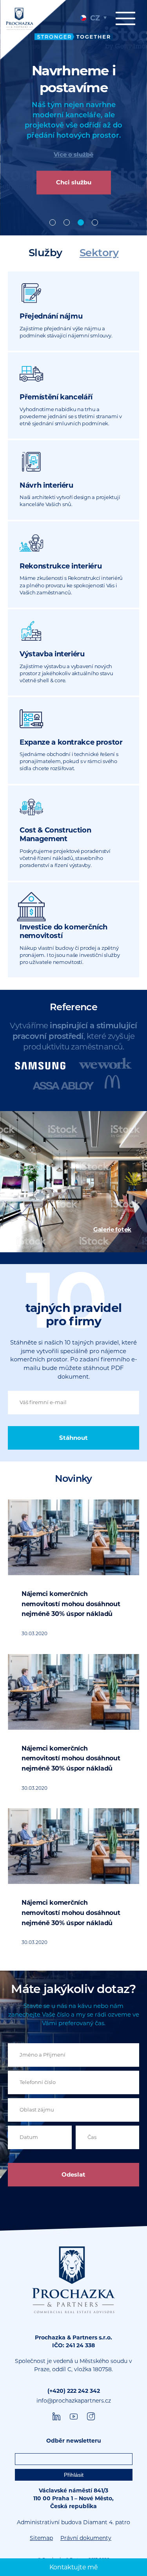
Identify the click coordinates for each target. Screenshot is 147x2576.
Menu (127, 23)
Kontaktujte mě (74, 2567)
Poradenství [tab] (95, 222)
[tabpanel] (73, 118)
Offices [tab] (53, 222)
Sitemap (41, 2538)
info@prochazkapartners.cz (74, 2401)
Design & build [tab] (81, 222)
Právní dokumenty (86, 2538)
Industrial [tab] (67, 222)
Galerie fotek (112, 1229)
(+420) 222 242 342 (74, 2391)
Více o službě (73, 154)
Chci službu (74, 183)
